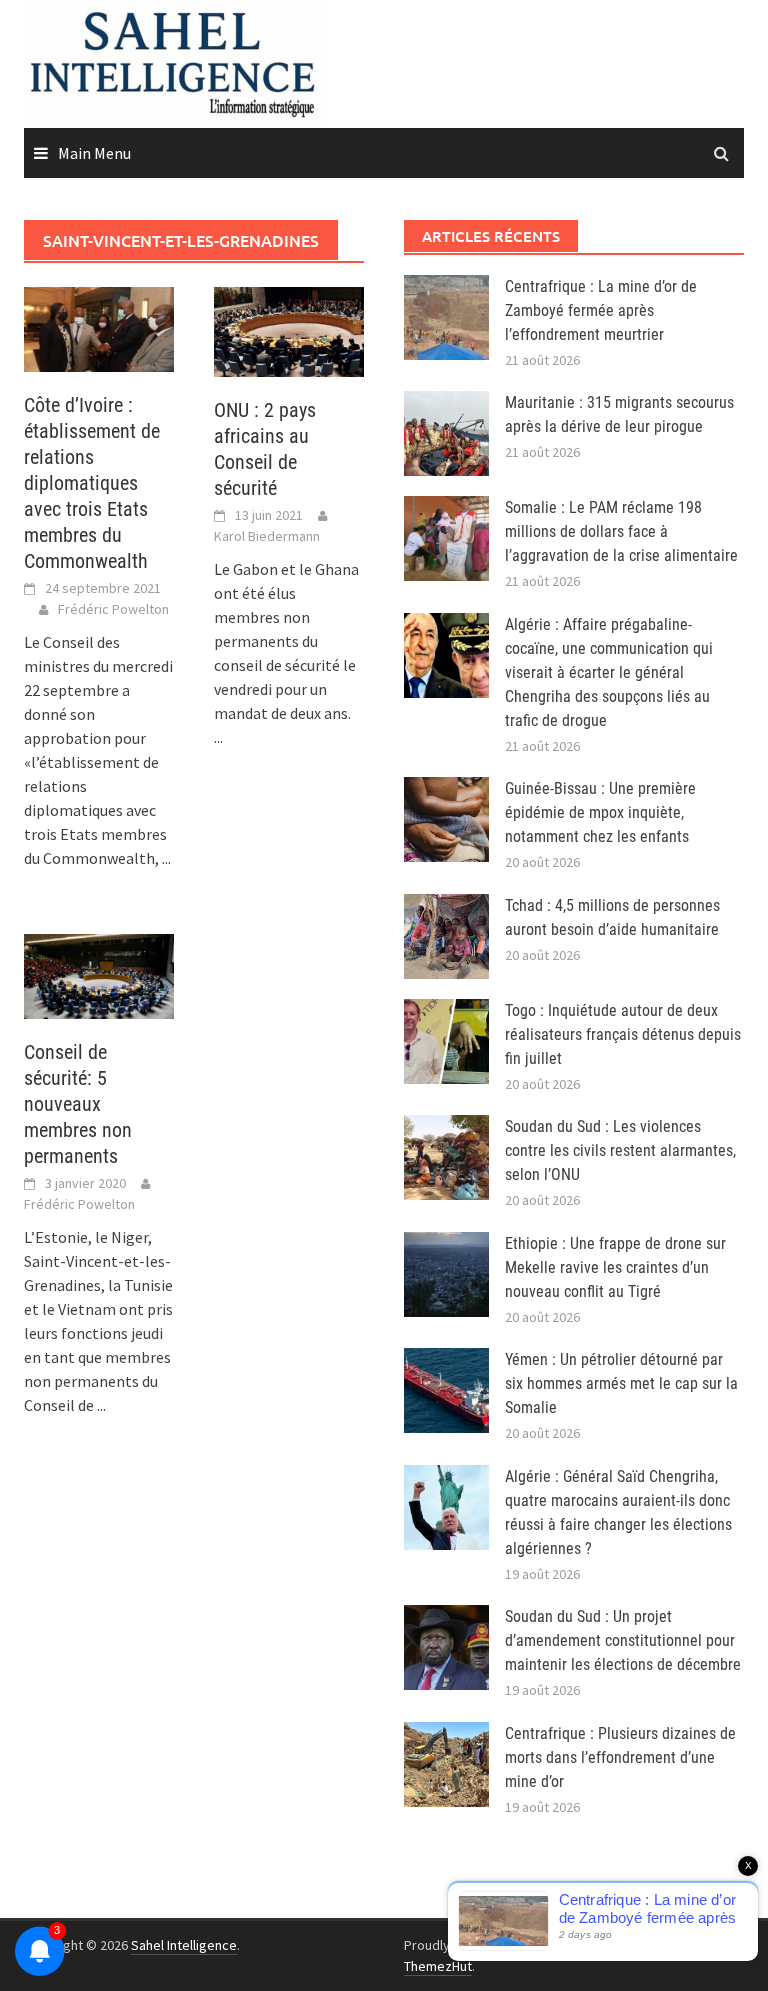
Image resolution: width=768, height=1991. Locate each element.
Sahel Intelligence (184, 1945)
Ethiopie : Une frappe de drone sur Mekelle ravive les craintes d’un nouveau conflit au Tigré (615, 1267)
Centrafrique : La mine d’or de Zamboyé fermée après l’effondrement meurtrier (601, 310)
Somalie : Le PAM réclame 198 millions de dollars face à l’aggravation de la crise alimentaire (621, 531)
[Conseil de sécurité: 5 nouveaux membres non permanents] (99, 974)
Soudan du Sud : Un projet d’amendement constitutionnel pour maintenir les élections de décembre (623, 1640)
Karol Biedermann (267, 536)
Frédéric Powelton (113, 609)
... (166, 858)
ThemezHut (438, 1966)
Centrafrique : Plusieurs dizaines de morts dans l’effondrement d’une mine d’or (620, 1757)
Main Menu (94, 153)
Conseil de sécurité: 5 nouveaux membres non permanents (78, 1104)
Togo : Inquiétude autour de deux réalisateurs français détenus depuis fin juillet (623, 1034)
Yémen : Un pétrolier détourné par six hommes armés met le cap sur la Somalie (621, 1383)
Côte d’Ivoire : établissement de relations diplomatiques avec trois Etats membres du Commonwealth (92, 483)
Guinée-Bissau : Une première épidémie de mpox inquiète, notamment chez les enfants (600, 812)
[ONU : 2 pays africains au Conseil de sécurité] (289, 330)
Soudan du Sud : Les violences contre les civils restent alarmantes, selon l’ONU (620, 1150)
